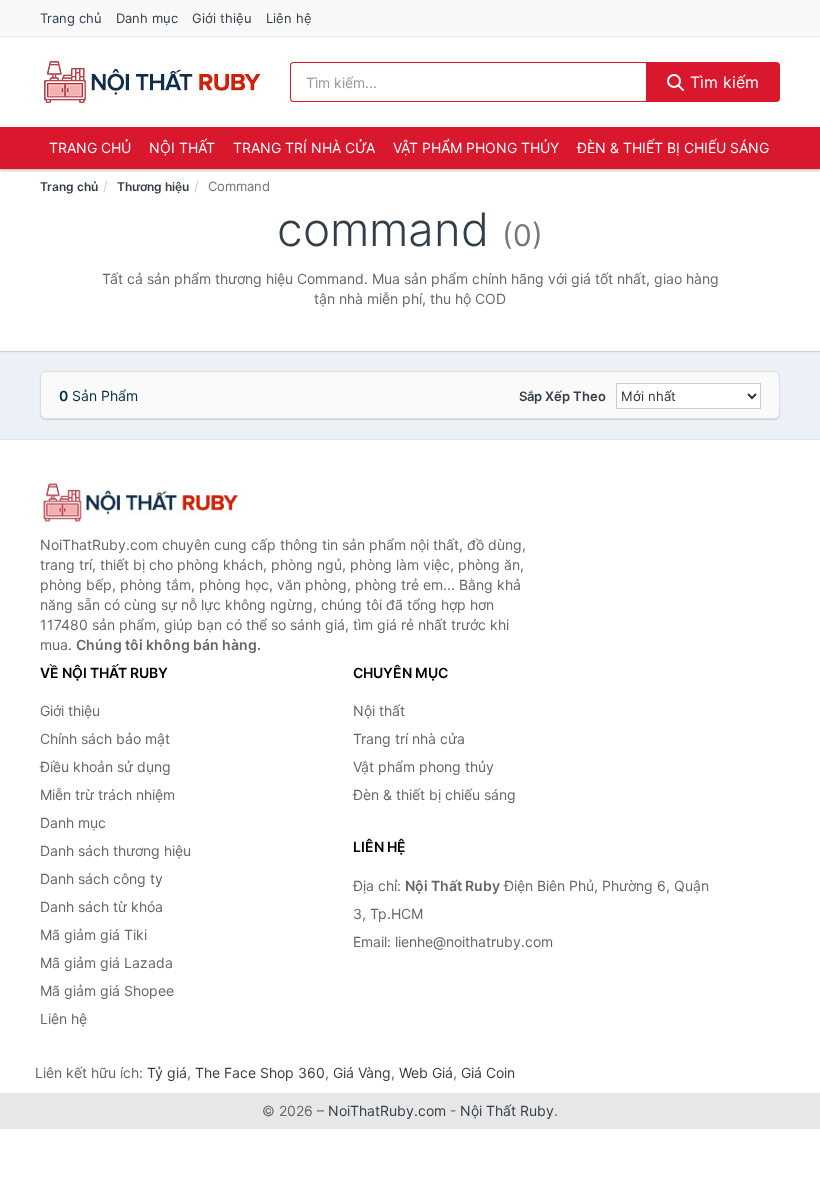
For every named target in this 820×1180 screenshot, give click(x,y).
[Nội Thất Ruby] (140, 502)
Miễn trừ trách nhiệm (107, 794)
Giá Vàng (362, 1072)
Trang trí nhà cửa (304, 147)
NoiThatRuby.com (387, 1110)
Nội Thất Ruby (507, 1110)
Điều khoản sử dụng (105, 766)
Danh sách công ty (101, 878)
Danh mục (147, 18)
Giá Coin (488, 1072)
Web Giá (426, 1072)
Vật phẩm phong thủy (476, 147)
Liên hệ (289, 18)
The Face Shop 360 (260, 1072)
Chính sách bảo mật (105, 738)
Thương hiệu (153, 186)
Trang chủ (71, 18)
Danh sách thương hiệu (115, 850)
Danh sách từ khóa (101, 906)
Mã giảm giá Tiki (93, 934)
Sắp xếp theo (562, 396)
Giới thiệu (222, 18)
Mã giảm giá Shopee (107, 990)
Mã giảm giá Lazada (106, 962)
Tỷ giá (167, 1072)
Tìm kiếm (722, 82)
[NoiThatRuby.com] (151, 82)
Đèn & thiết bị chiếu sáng (673, 147)
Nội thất (182, 147)
